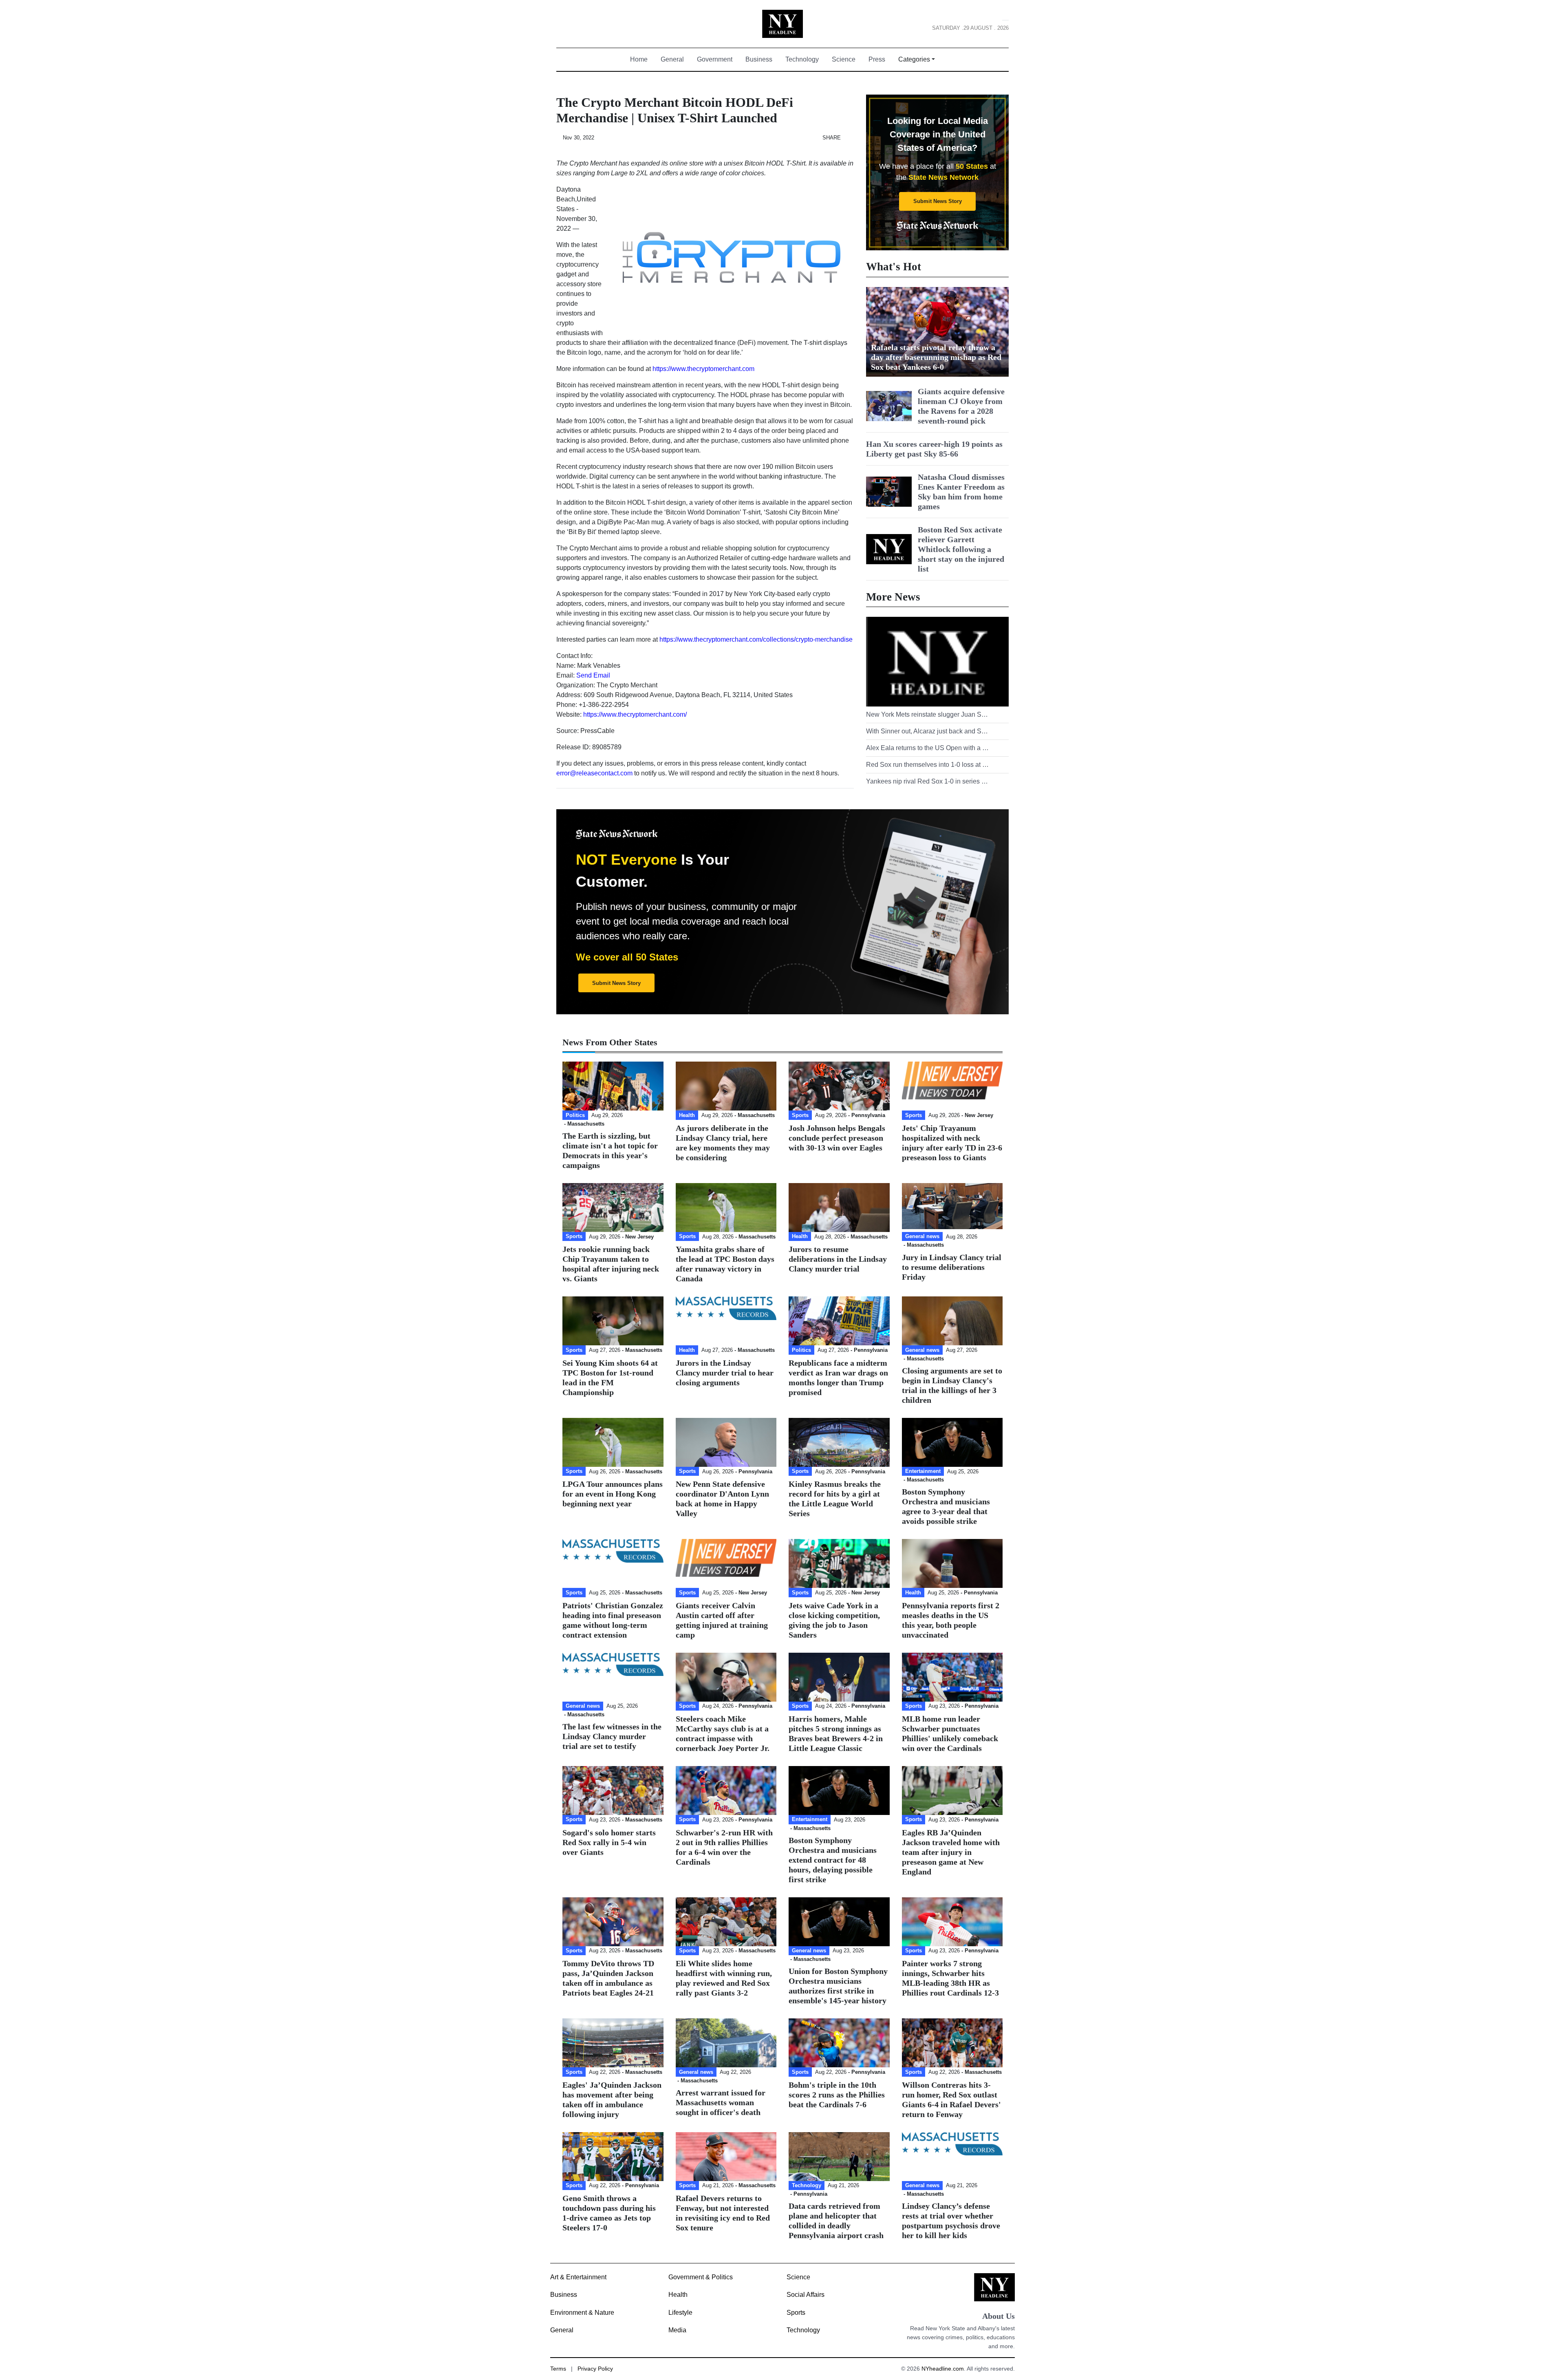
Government (715, 59)
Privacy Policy (595, 2369)
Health (678, 2295)
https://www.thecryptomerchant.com (703, 369)
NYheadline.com (943, 2369)
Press (877, 59)
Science (844, 59)
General (672, 59)
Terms (558, 2369)
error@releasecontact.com (594, 773)
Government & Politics (701, 2277)
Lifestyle (680, 2313)
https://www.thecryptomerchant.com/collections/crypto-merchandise (756, 639)
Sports (796, 2313)
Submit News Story (938, 201)
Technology (802, 59)
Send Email (593, 675)
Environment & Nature (582, 2313)
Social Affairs (806, 2295)
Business (759, 59)
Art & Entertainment (578, 2277)
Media (677, 2330)
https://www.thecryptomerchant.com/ (635, 714)
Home (642, 59)
